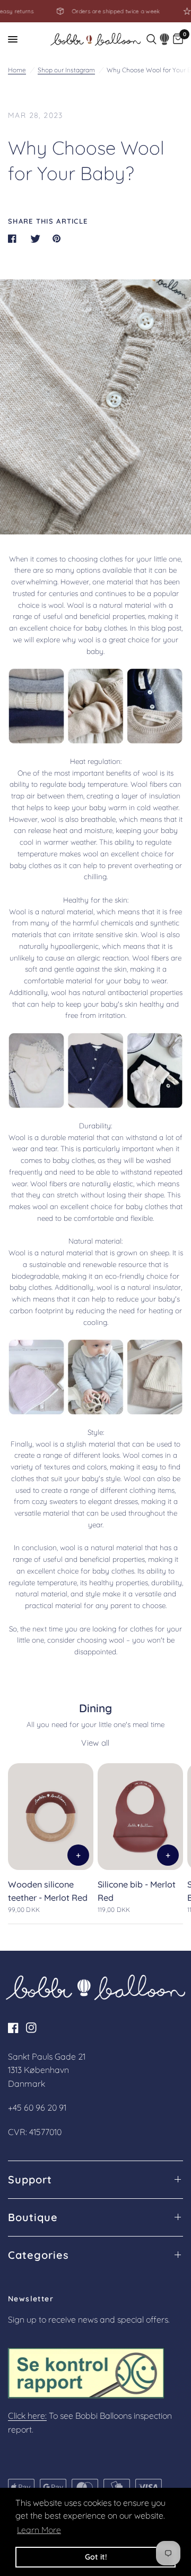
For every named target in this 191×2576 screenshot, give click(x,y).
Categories (38, 2255)
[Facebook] (16, 2028)
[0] (178, 39)
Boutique (33, 2217)
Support (30, 2180)
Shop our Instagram (66, 70)
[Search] (151, 39)
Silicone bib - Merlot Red (137, 1891)
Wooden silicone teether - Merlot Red (48, 1891)
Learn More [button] (39, 2530)
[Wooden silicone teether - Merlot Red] (51, 1817)
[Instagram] (34, 2028)
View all (95, 1743)
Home (17, 70)
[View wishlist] (165, 39)
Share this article (48, 221)
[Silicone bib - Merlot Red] (140, 1817)
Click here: (27, 2416)
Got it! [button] (96, 2557)
